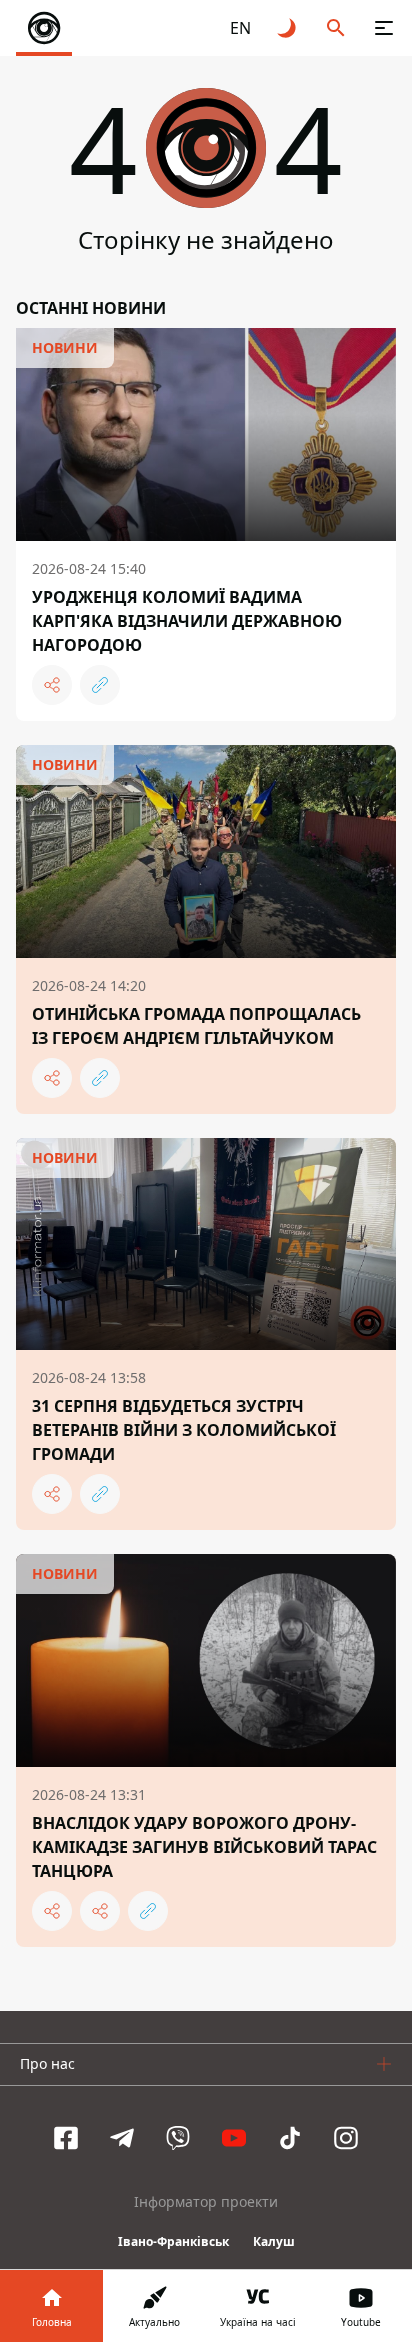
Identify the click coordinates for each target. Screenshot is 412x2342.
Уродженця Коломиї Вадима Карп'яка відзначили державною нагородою (187, 621)
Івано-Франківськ (173, 2241)
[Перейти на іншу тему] (288, 28)
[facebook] (66, 2138)
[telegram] (122, 2138)
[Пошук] (336, 28)
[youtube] (234, 2138)
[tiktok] (290, 2138)
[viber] (178, 2138)
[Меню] (384, 28)
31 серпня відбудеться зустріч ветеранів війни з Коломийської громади (184, 1430)
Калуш (274, 2241)
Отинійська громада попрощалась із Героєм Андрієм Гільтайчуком (196, 1026)
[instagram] (346, 2138)
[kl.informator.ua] (44, 28)
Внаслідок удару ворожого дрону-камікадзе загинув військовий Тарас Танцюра (204, 1847)
